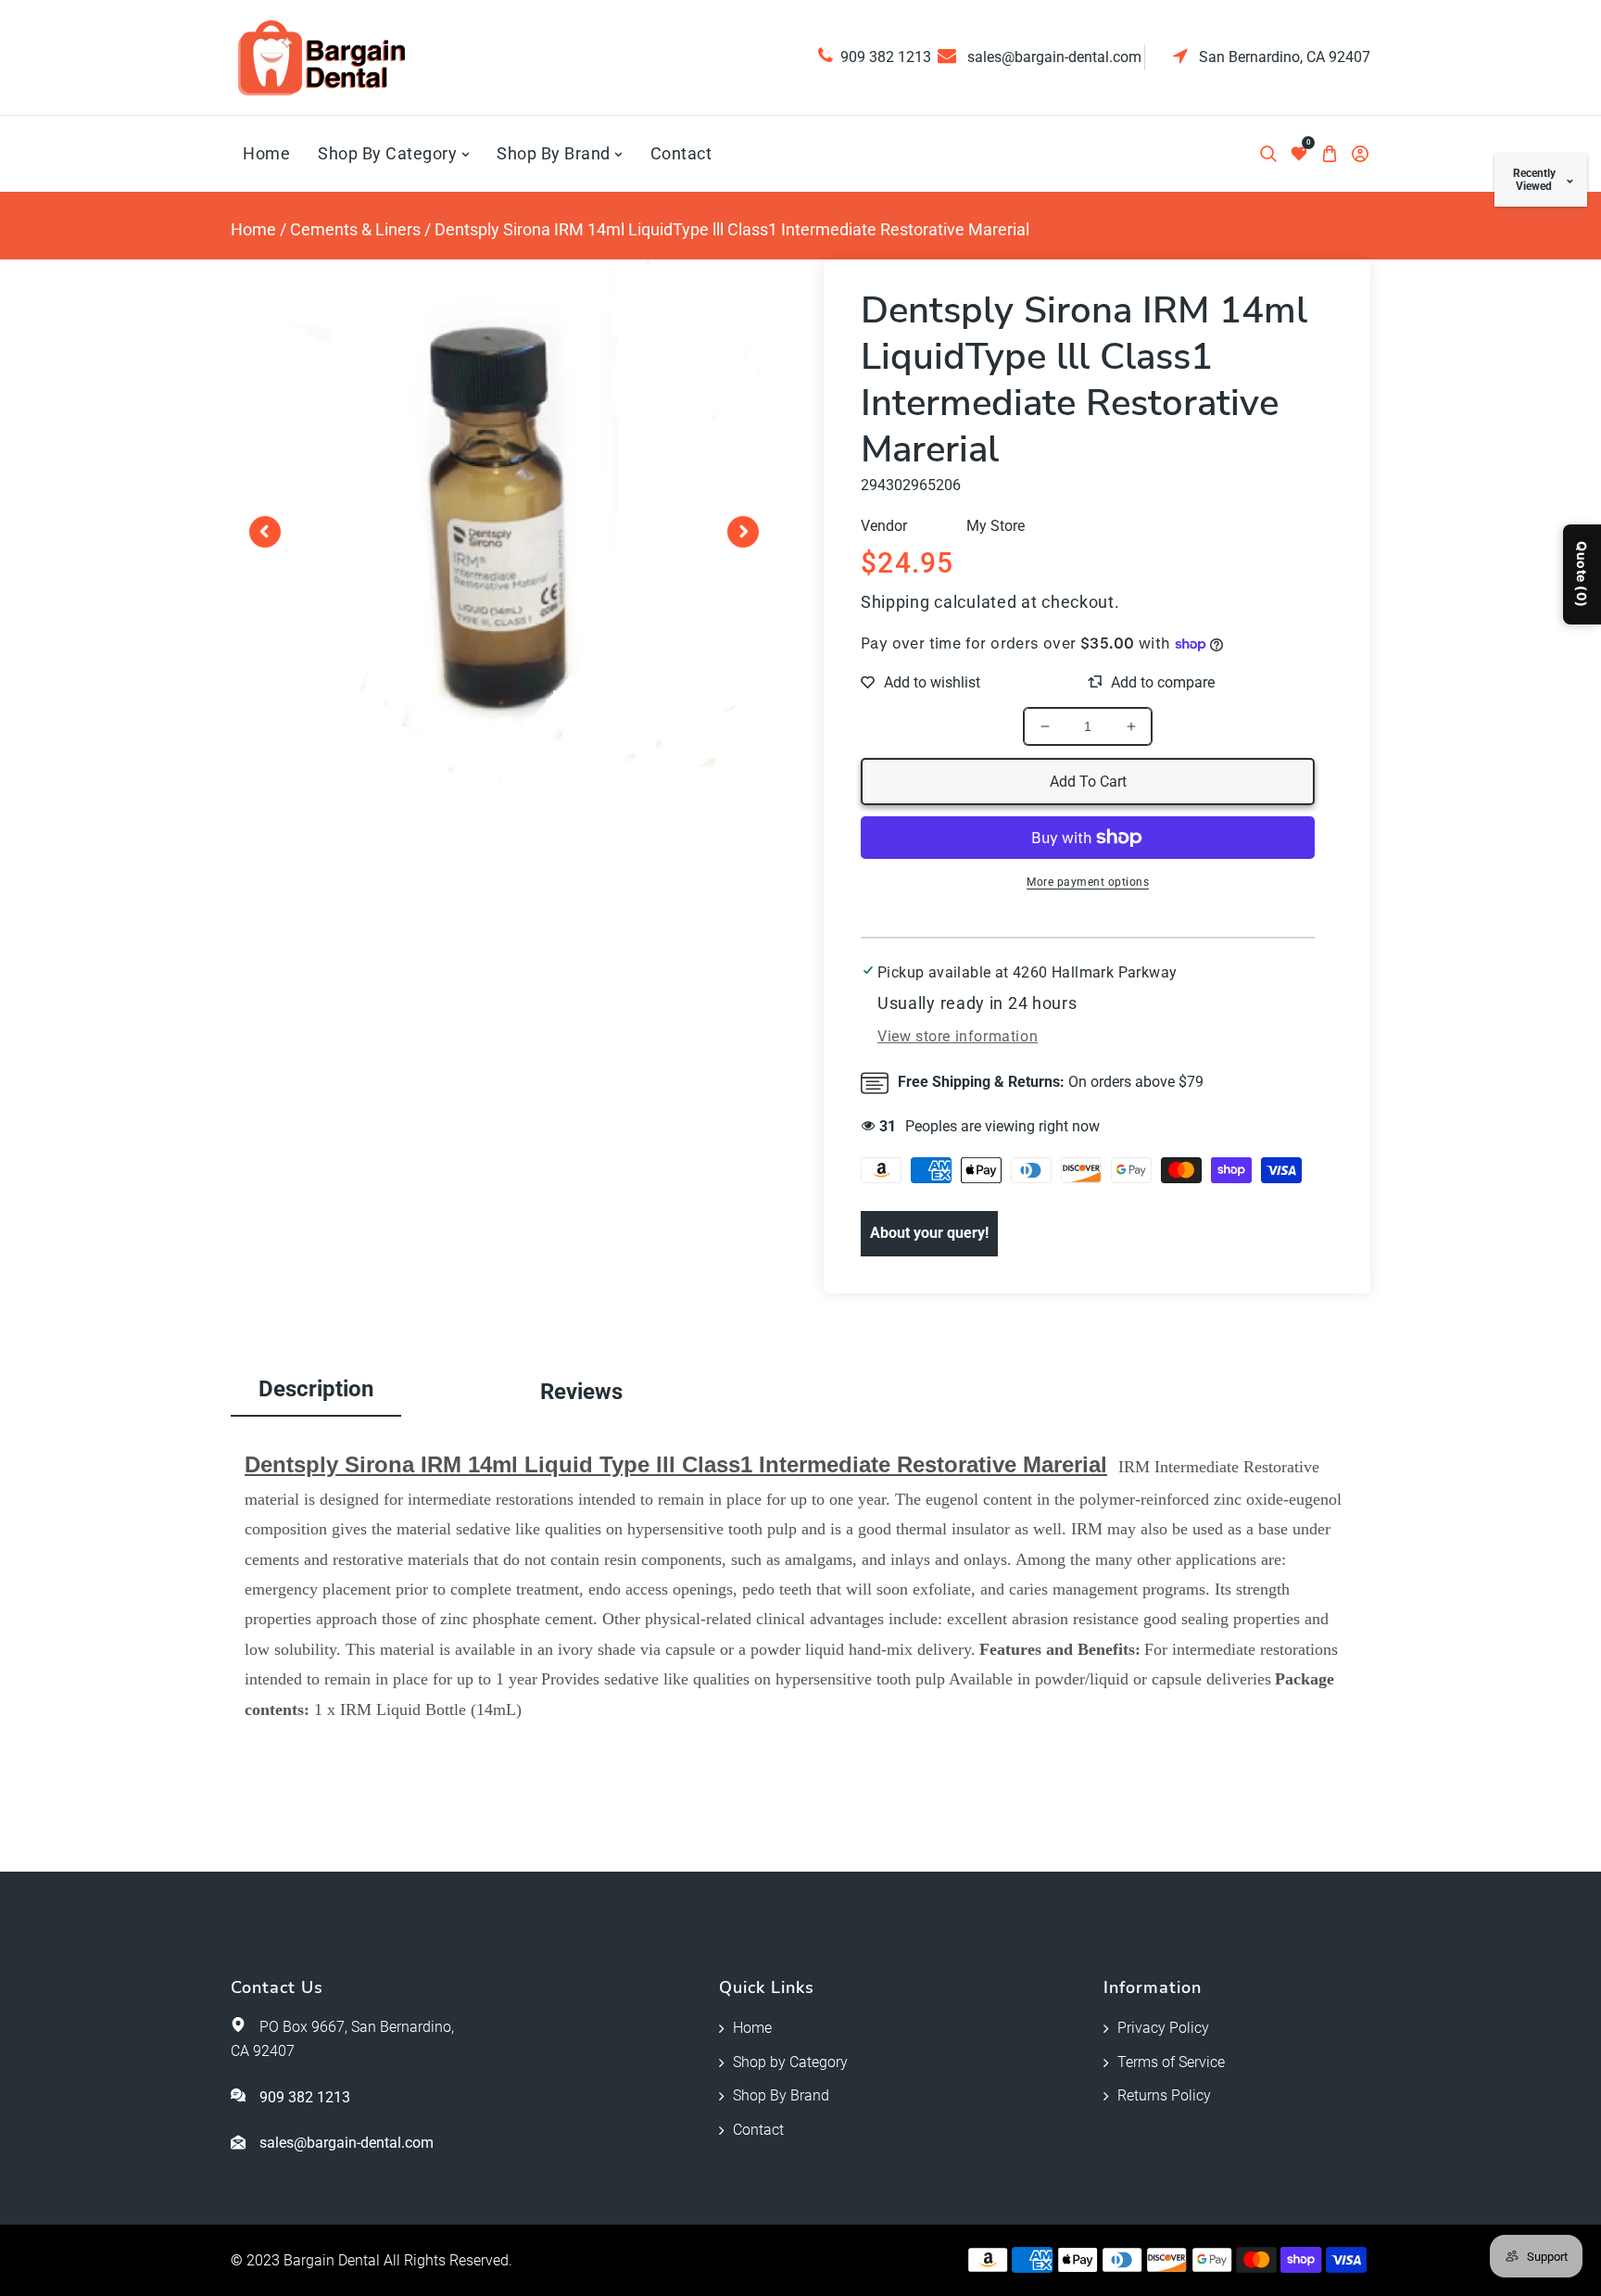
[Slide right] (743, 532)
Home (253, 229)
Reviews (581, 1392)
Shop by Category (790, 2062)
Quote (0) (1582, 574)
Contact (758, 2130)
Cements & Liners (355, 229)
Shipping (895, 602)
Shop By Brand (781, 2095)
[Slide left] (265, 532)
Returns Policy (1164, 2095)
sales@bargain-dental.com (1053, 57)
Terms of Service (1171, 2062)
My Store (996, 526)
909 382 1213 (886, 57)
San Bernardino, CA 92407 (1283, 57)
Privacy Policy (1163, 2028)
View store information (958, 1036)
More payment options (1088, 882)
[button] (1268, 154)
